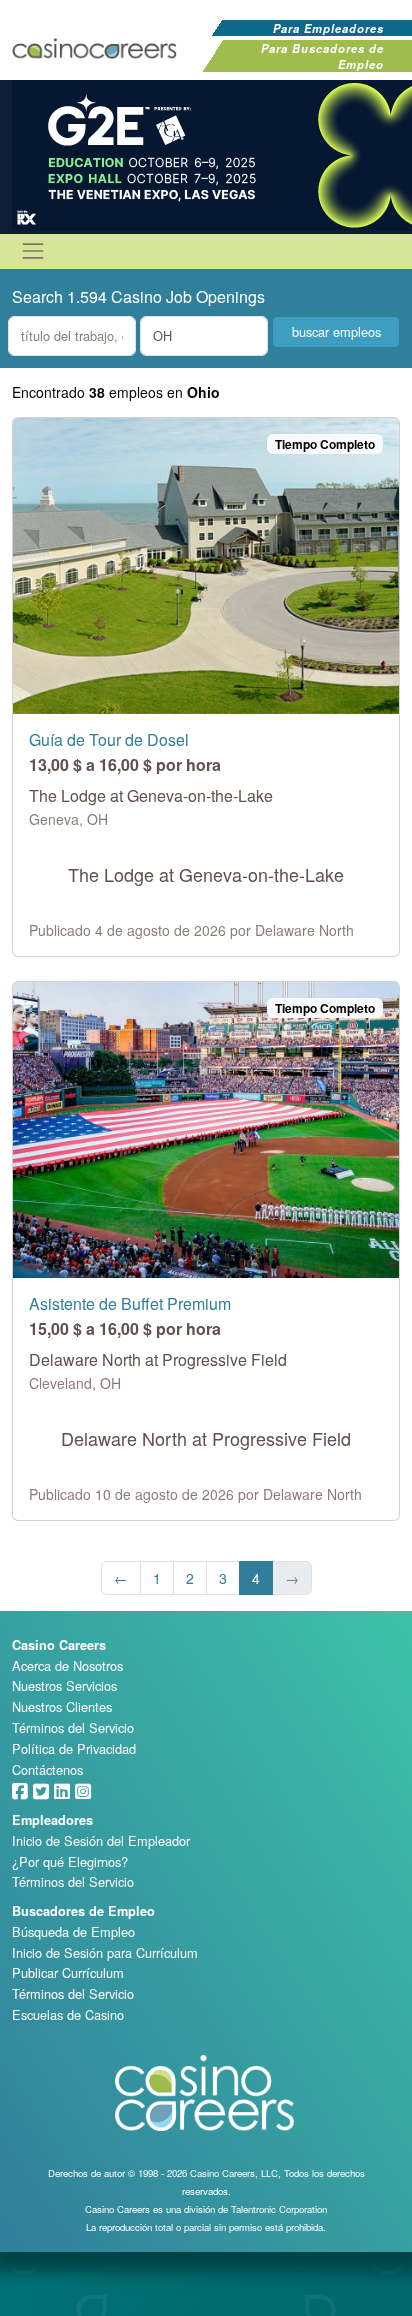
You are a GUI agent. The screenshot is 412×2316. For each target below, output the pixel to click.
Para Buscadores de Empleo (322, 56)
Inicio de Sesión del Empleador (101, 1840)
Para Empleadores (328, 28)
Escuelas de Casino (68, 2014)
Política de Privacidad (74, 1748)
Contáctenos (47, 1769)
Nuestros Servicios (64, 1685)
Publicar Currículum (68, 1972)
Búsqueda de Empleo (73, 1931)
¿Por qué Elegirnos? (70, 1861)
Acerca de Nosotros (67, 1665)
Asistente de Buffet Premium (130, 1303)
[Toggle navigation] (33, 251)
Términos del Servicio (73, 1727)
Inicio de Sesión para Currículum (105, 1952)
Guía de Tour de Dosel (109, 739)
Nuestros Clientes (62, 1706)
